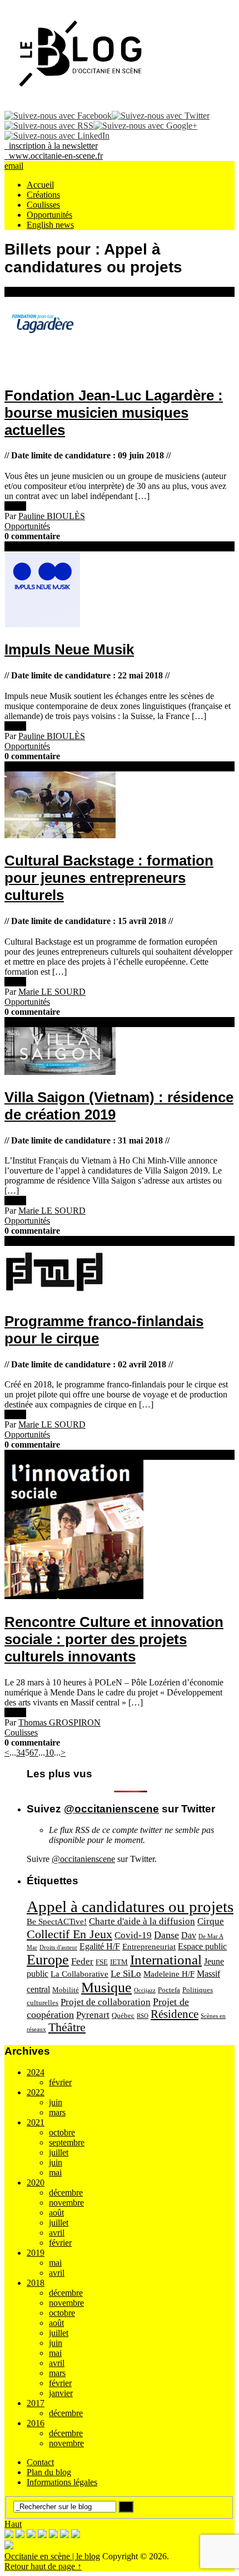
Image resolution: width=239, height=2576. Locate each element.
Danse (166, 1935)
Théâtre (67, 2027)
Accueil (40, 185)
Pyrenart (93, 2015)
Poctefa (169, 1990)
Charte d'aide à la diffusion (142, 1921)
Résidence (175, 2014)
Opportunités (49, 215)
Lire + (15, 506)
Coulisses (43, 205)
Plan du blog (49, 2472)
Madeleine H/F (169, 1974)
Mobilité (66, 1990)
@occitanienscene (111, 1809)
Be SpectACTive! (57, 1922)
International (166, 1960)
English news (50, 225)
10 (49, 1753)
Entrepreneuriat (149, 1947)
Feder (82, 1961)
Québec (123, 2015)
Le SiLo (126, 1974)
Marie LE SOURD (52, 992)
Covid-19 (133, 1935)
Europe (48, 1960)
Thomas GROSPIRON (59, 1722)
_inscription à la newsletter (51, 146)
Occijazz (145, 1990)
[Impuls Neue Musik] (120, 590)
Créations (43, 195)
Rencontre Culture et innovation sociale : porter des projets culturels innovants (114, 1639)
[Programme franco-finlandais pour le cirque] (120, 1273)
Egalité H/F (100, 1946)
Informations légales (62, 2482)
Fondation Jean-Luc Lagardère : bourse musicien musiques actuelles (114, 413)
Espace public (202, 1946)
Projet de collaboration (106, 2002)
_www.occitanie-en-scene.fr (54, 156)
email (14, 166)
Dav (189, 1935)
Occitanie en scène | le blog (52, 2556)
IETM (119, 1962)
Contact (40, 2462)
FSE (102, 1962)
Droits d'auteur (58, 1947)
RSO (143, 2016)
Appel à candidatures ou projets (130, 1907)
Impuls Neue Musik (69, 649)
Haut (13, 2524)
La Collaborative (79, 1974)
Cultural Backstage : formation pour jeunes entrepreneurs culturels (109, 878)
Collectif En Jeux (69, 1934)
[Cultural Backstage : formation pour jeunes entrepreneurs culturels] (120, 806)
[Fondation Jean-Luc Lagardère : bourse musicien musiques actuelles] (120, 336)
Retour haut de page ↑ (43, 2566)
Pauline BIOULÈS (52, 516)
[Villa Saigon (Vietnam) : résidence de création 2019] (120, 1052)
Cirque (211, 1921)
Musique (106, 1988)
